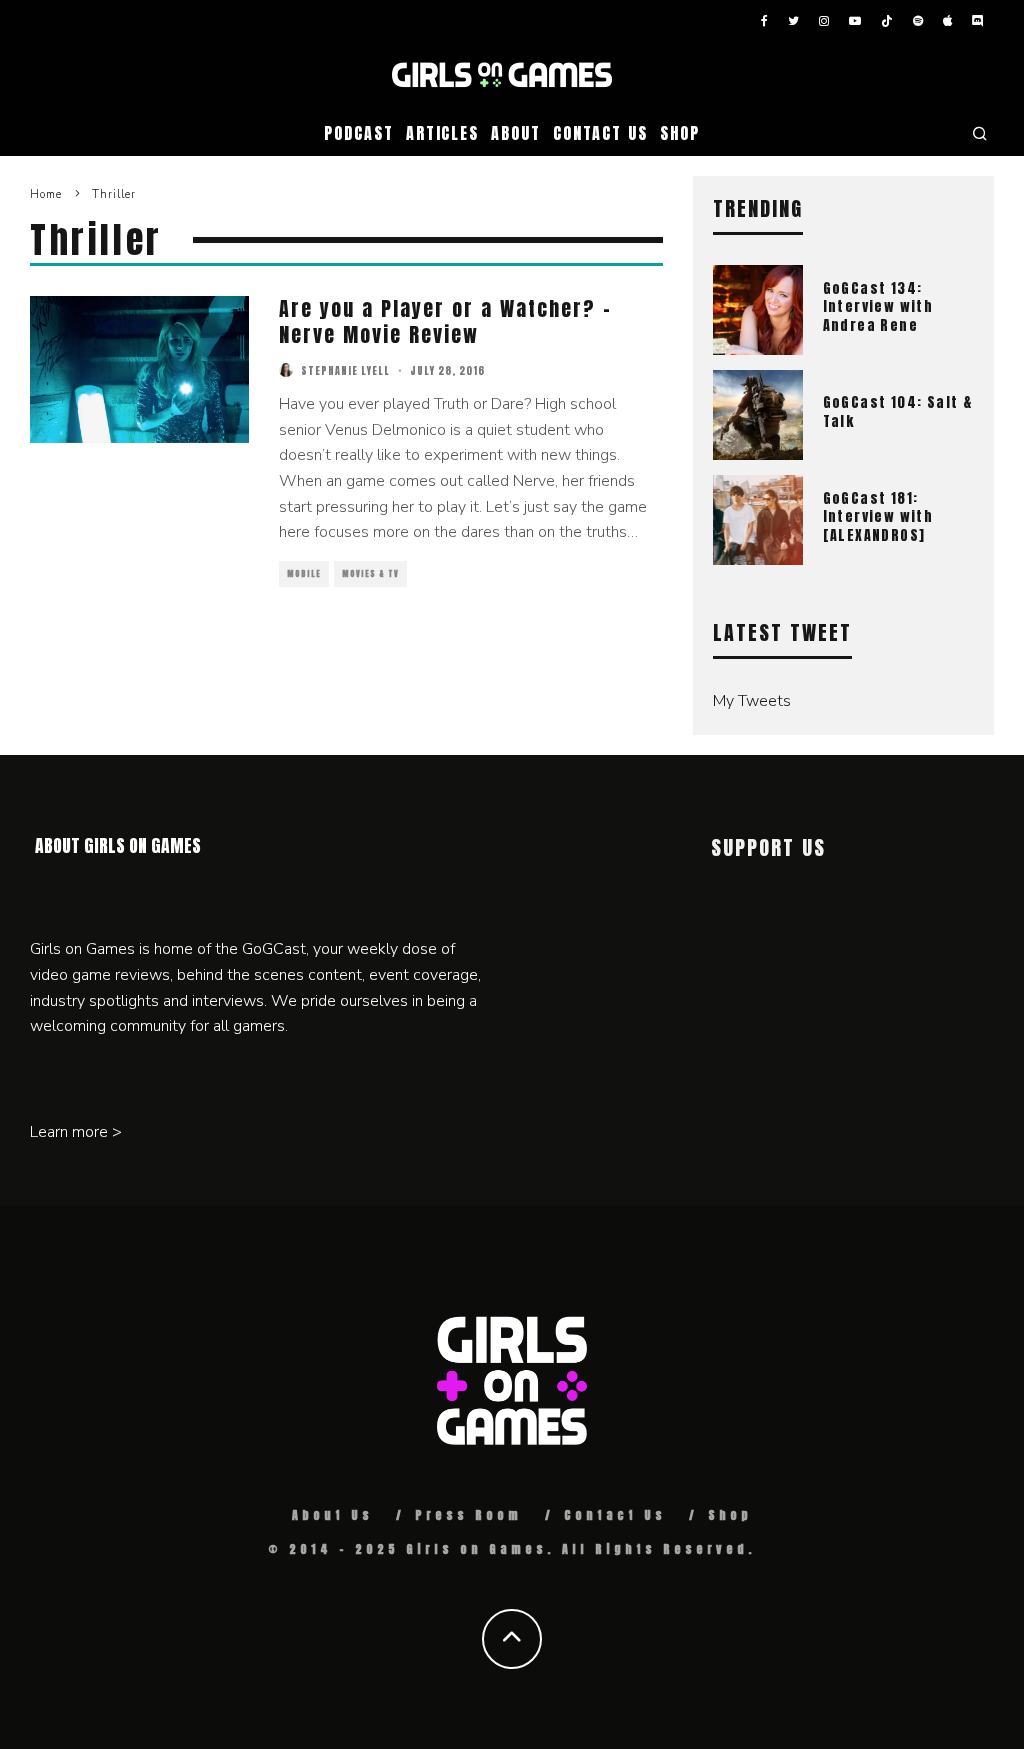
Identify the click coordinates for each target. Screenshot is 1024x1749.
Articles (442, 133)
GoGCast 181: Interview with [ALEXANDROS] (878, 516)
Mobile (304, 574)
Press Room (468, 1515)
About (516, 133)
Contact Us (600, 133)
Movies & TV (370, 574)
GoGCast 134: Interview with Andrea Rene (878, 306)
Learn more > (76, 1132)
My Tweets (752, 701)
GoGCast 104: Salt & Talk (898, 411)
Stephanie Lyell (345, 370)
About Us (332, 1515)
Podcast (358, 133)
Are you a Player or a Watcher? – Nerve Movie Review (445, 321)
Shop (680, 133)
